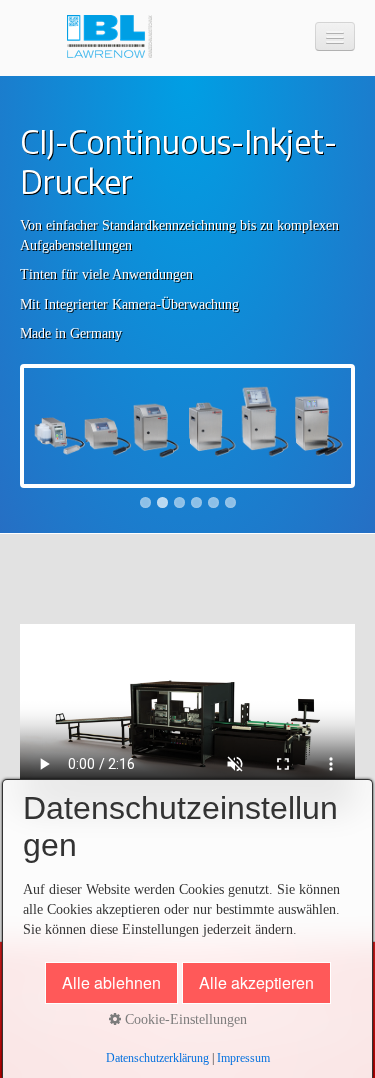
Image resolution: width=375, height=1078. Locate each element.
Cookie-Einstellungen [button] (184, 1019)
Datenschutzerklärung (157, 1058)
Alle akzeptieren (256, 982)
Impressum (243, 1058)
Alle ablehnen (111, 982)
